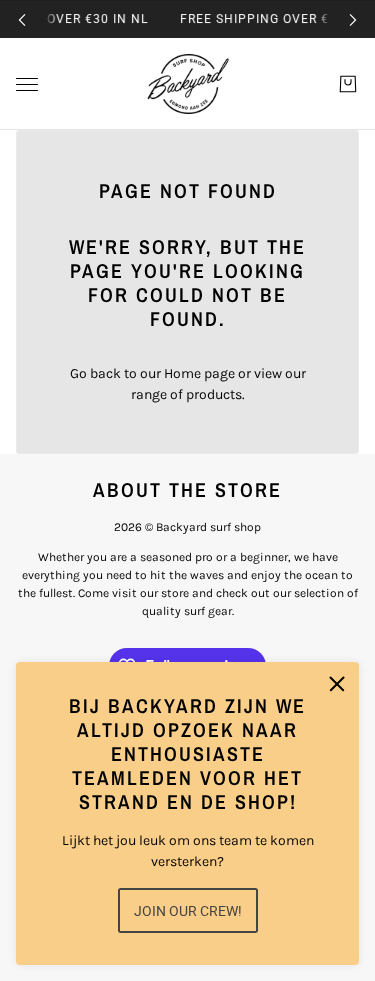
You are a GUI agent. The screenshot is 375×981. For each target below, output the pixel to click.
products (214, 394)
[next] (353, 19)
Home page (199, 373)
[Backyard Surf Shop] (188, 84)
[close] (337, 684)
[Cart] (348, 84)
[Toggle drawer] (27, 84)
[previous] (22, 19)
